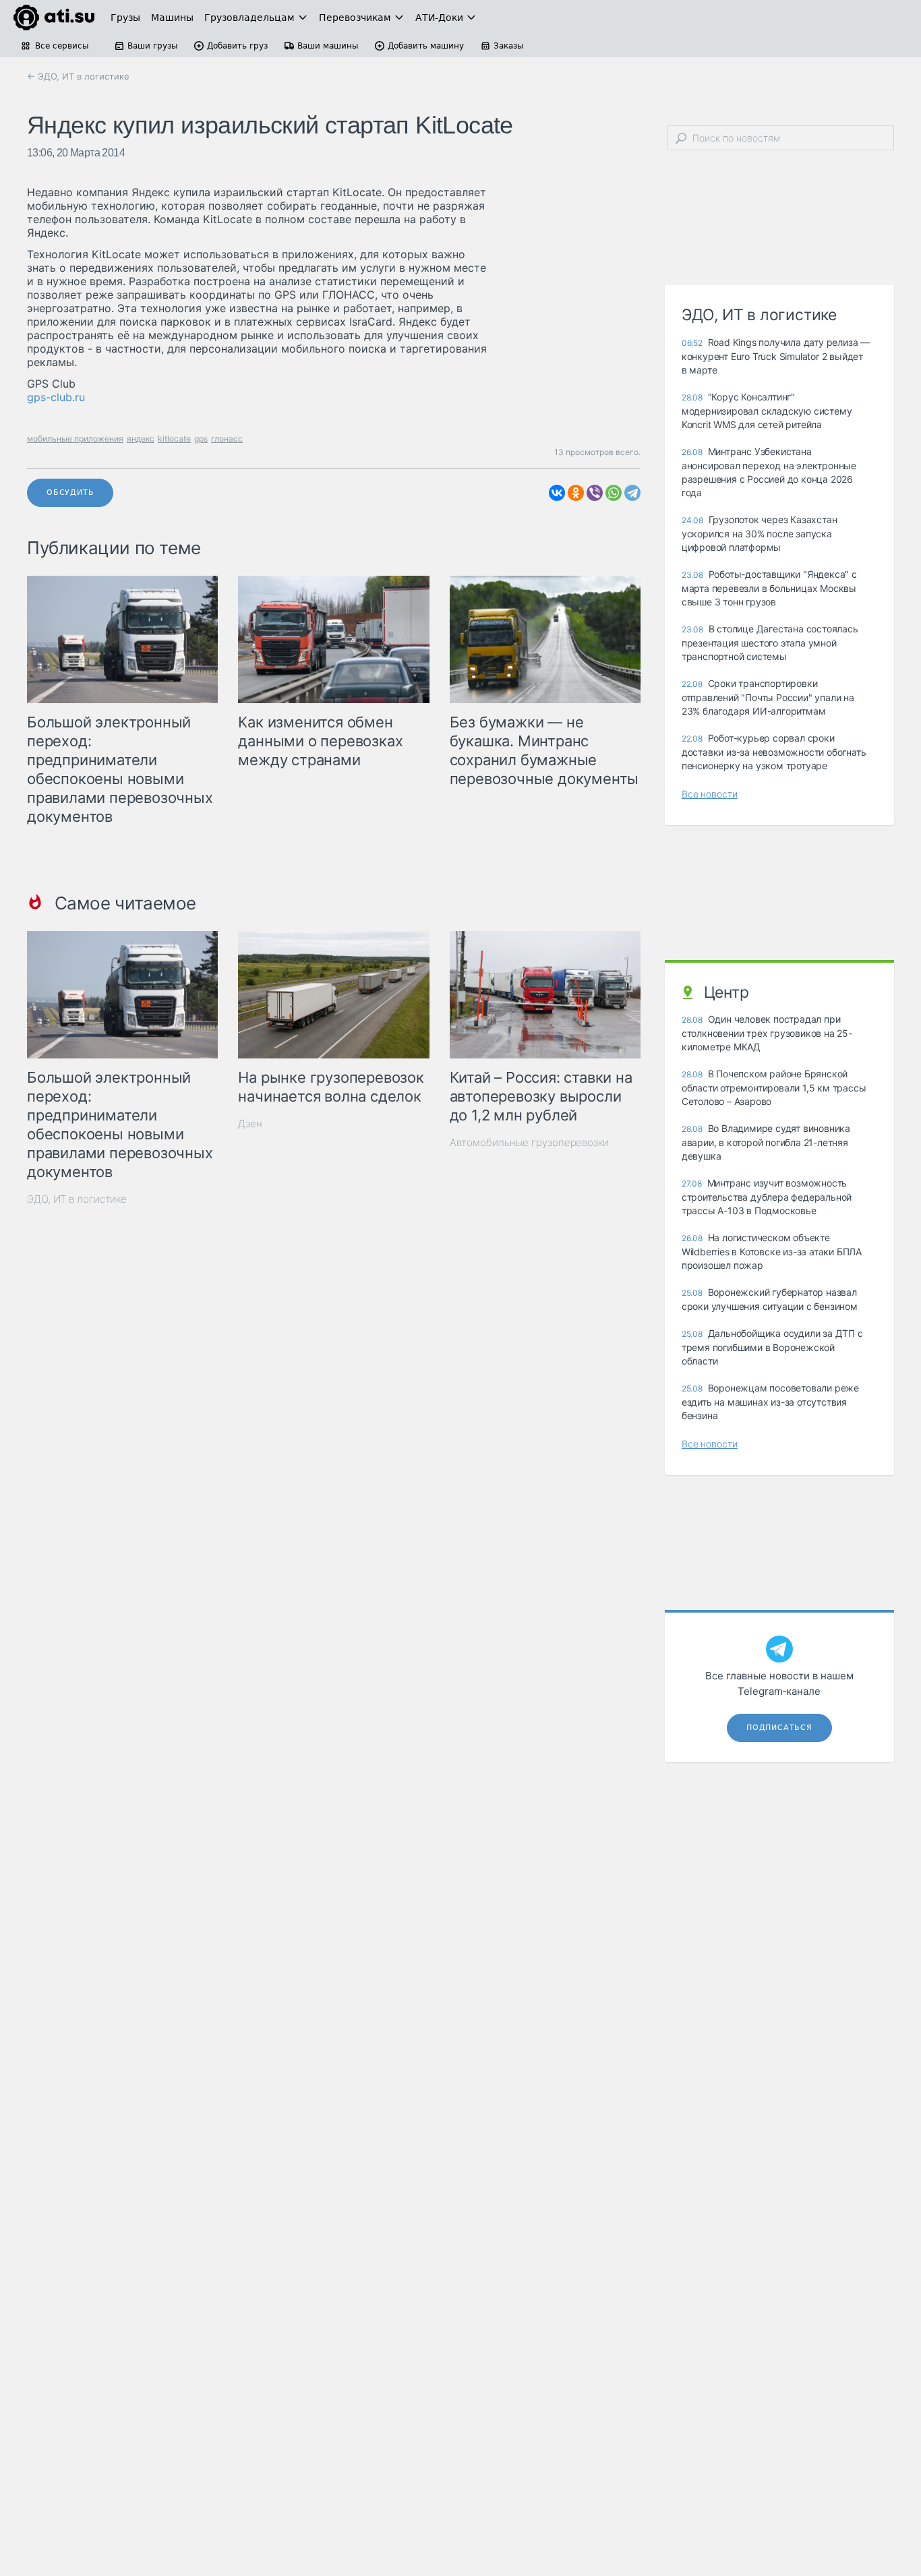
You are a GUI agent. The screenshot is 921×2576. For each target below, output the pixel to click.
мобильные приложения (75, 439)
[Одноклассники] (576, 493)
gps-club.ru (56, 397)
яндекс (141, 439)
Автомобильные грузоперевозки (529, 1142)
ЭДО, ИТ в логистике (77, 1199)
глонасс (227, 439)
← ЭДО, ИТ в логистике (78, 76)
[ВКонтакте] (557, 493)
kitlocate (174, 439)
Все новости (710, 794)
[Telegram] (632, 493)
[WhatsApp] (614, 493)
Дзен (250, 1124)
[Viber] (595, 493)
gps (201, 439)
